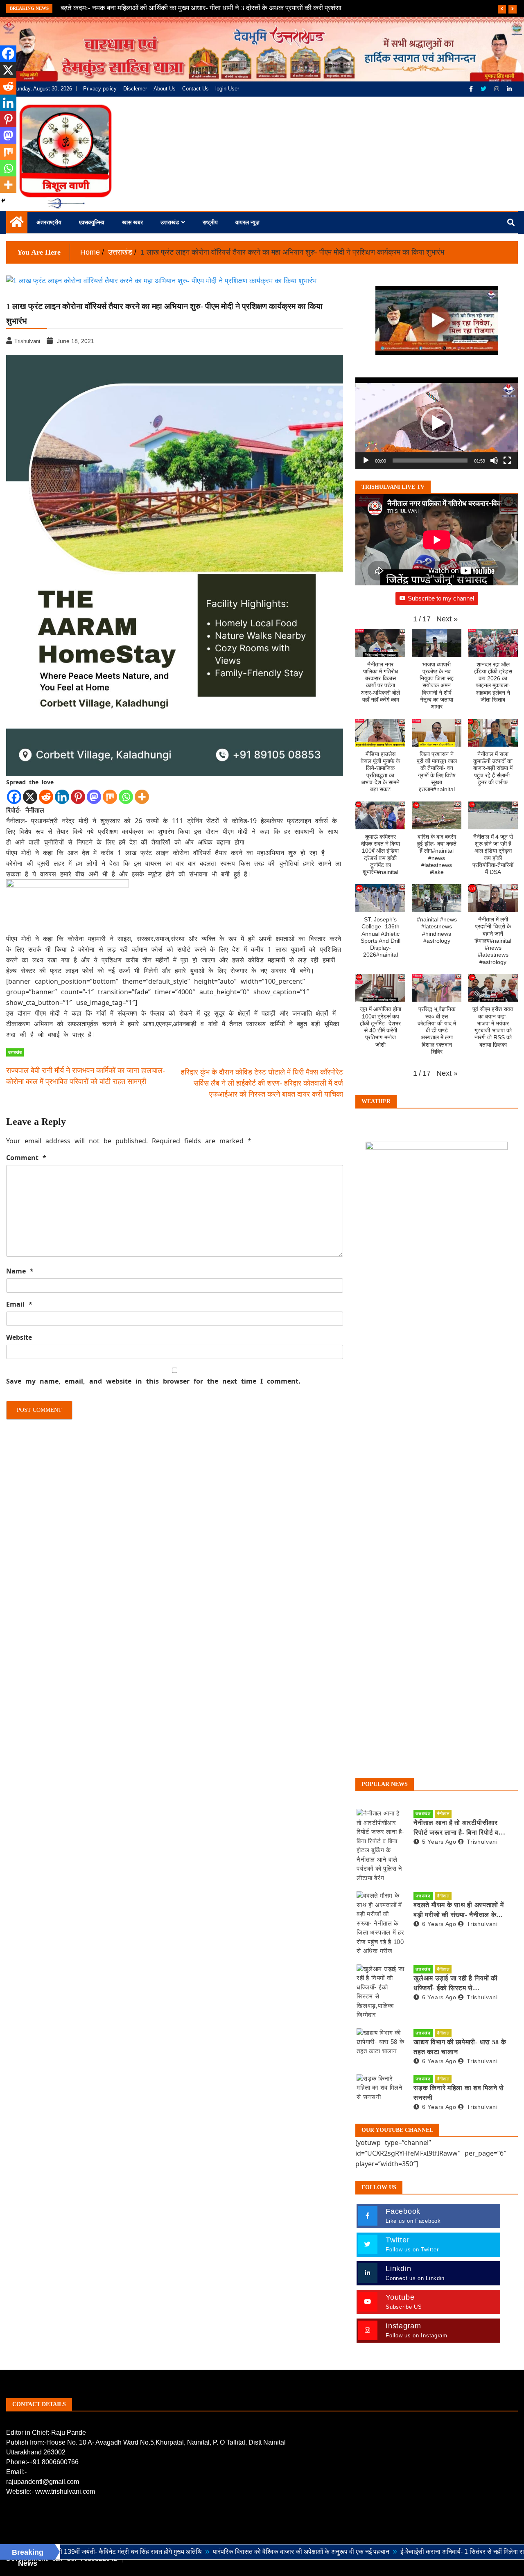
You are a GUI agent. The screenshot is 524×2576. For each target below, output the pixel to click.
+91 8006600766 (54, 2462)
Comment (26, 1158)
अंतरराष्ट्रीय (49, 222)
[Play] (366, 461)
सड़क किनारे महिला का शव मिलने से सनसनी (458, 2093)
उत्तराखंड (170, 222)
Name (20, 1271)
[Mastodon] (94, 797)
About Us (165, 89)
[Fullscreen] (507, 461)
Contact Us (195, 89)
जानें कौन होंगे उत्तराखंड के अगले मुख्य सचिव (114, 8)
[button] (437, 423)
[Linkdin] (509, 89)
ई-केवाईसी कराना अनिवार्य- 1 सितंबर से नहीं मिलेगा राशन (389, 2552)
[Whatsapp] (126, 797)
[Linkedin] (62, 797)
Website (19, 1337)
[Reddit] (46, 797)
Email (19, 1304)
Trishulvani (482, 1842)
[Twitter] (484, 89)
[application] (437, 423)
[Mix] (110, 797)
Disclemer (135, 89)
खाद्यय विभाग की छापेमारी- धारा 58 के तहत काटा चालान (460, 2047)
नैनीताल (443, 1814)
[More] (142, 797)
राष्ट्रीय (210, 222)
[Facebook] (472, 89)
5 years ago (439, 1842)
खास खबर (132, 222)
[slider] (430, 461)
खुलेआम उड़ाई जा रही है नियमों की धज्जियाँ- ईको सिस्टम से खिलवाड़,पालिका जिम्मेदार (456, 1984)
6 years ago (439, 1924)
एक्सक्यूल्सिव (92, 222)
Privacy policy (100, 89)
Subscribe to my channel (441, 598)
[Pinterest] (78, 797)
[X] (30, 797)
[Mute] (494, 461)
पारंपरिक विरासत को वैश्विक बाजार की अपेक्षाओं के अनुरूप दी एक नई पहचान (224, 2552)
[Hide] (3, 201)
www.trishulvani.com (65, 2491)
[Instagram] (497, 89)
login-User (227, 89)
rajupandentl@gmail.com (43, 2482)
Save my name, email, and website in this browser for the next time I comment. (153, 1381)
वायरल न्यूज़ (247, 222)
